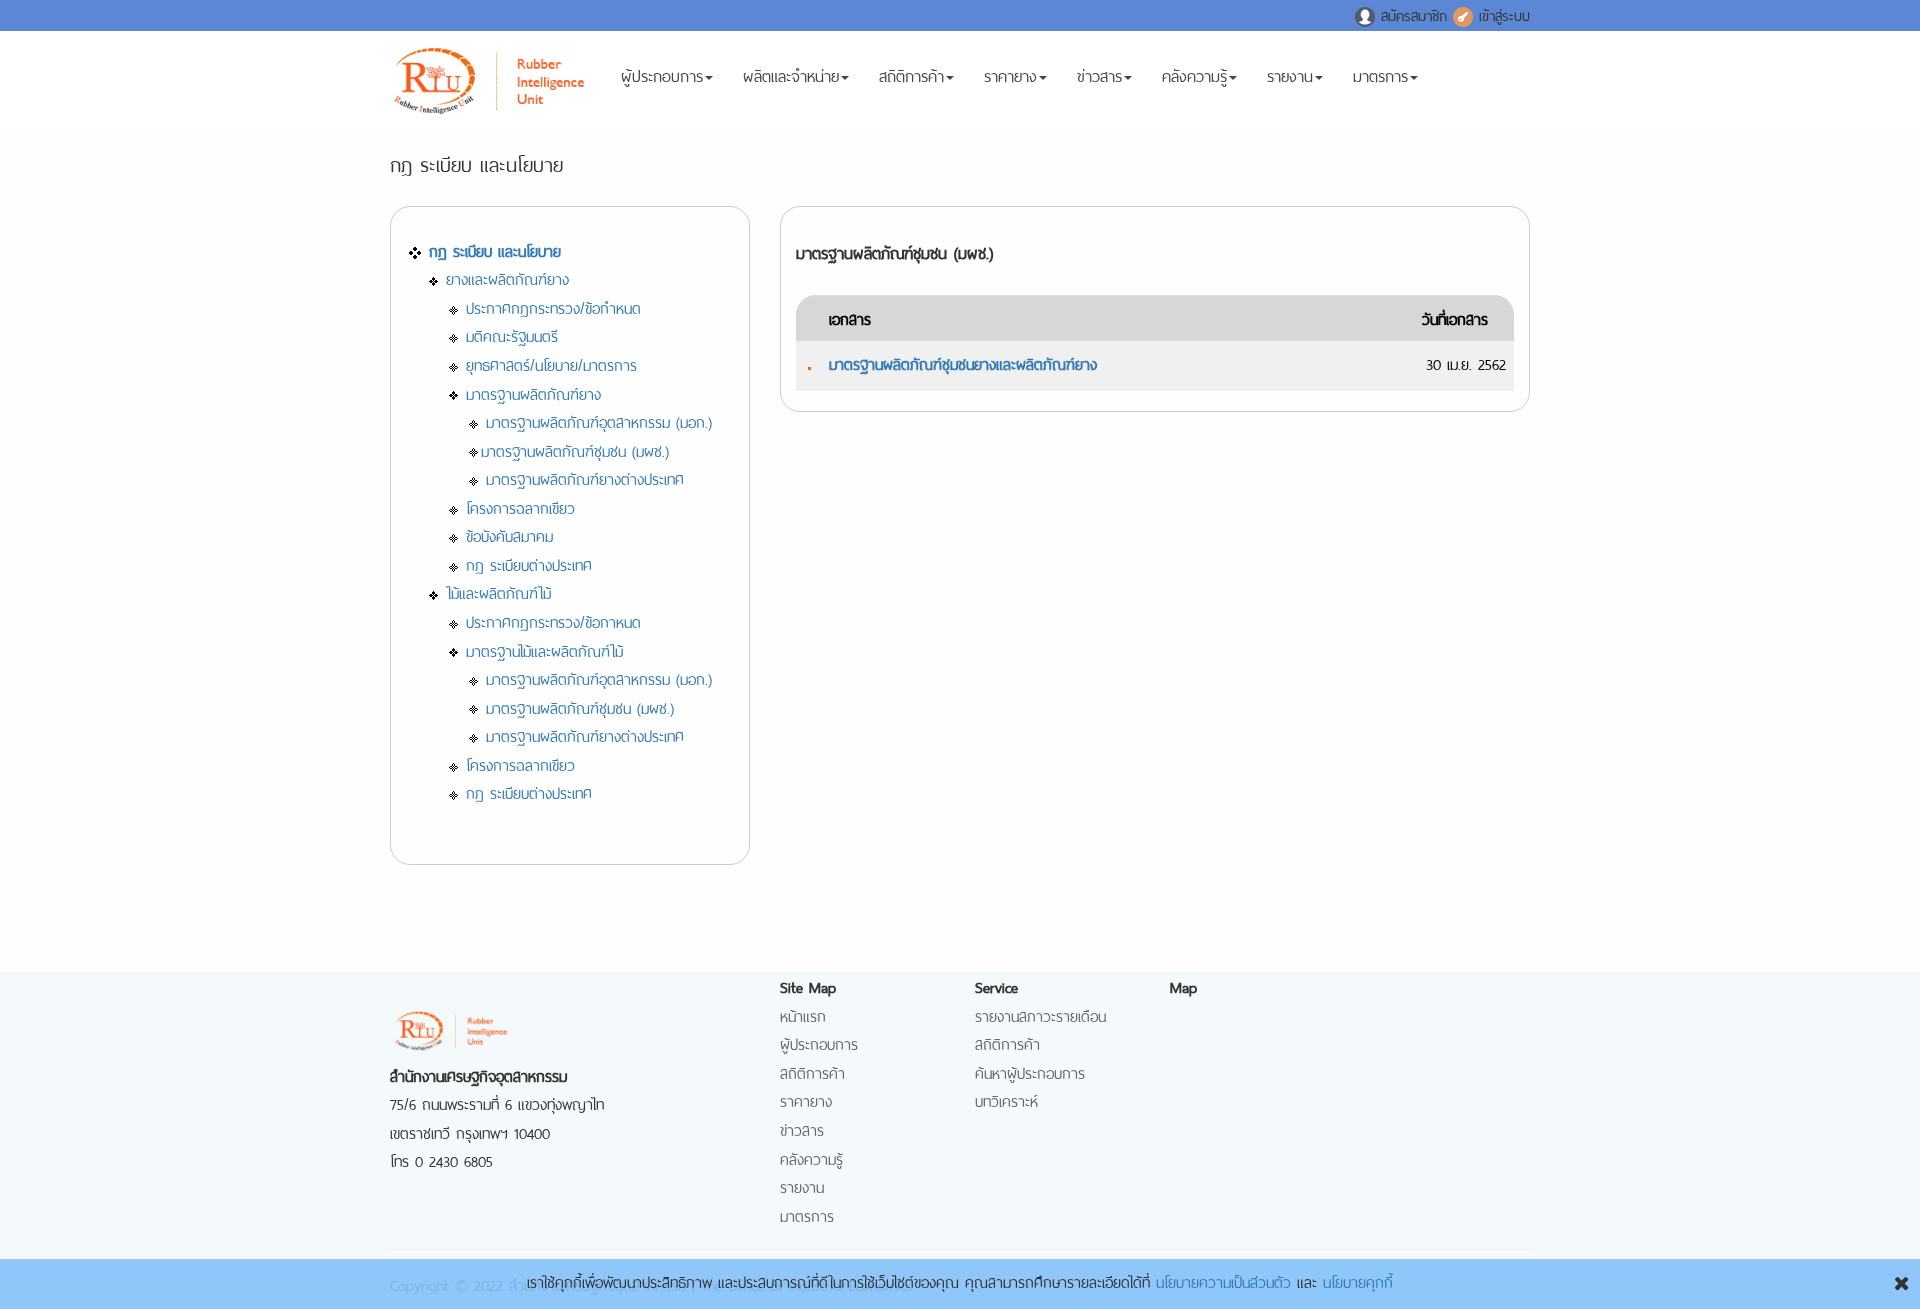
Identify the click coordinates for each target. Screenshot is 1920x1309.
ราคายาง (1010, 74)
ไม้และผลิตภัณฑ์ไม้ (498, 591)
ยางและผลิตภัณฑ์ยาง (507, 277)
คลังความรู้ (1194, 74)
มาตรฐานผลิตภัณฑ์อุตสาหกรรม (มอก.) (599, 420)
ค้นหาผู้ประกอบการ (1030, 1071)
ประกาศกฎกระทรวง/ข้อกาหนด (553, 620)
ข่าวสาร (1099, 74)
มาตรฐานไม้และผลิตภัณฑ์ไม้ (544, 649)
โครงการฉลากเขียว (520, 506)
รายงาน (1290, 74)
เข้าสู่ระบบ (1501, 14)
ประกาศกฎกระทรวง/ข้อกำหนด (553, 306)
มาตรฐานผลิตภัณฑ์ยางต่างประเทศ (585, 477)
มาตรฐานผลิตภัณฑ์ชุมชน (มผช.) (575, 449)
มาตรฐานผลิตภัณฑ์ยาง (533, 392)
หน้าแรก (803, 1014)
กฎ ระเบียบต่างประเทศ (529, 563)
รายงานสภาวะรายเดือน (1040, 1014)
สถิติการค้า (911, 74)
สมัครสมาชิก (1414, 14)
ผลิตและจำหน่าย (791, 74)
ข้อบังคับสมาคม (509, 534)
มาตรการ (1380, 74)
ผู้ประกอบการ (662, 74)
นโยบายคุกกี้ (1358, 1280)
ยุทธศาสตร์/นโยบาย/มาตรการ (551, 363)
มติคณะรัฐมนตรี (512, 334)
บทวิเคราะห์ (1006, 1099)
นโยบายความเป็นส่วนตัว (1223, 1280)
